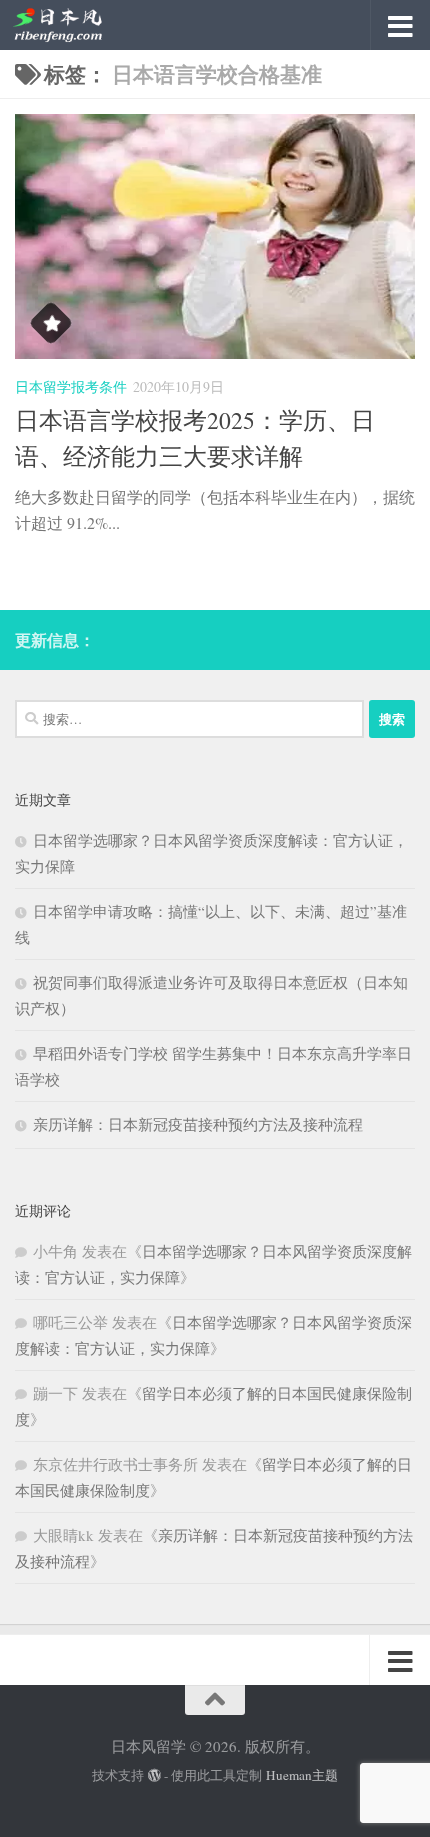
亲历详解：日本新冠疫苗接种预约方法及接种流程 (198, 1124)
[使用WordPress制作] (154, 1775)
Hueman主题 (302, 1775)
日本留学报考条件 (71, 386)
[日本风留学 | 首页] (73, 25)
